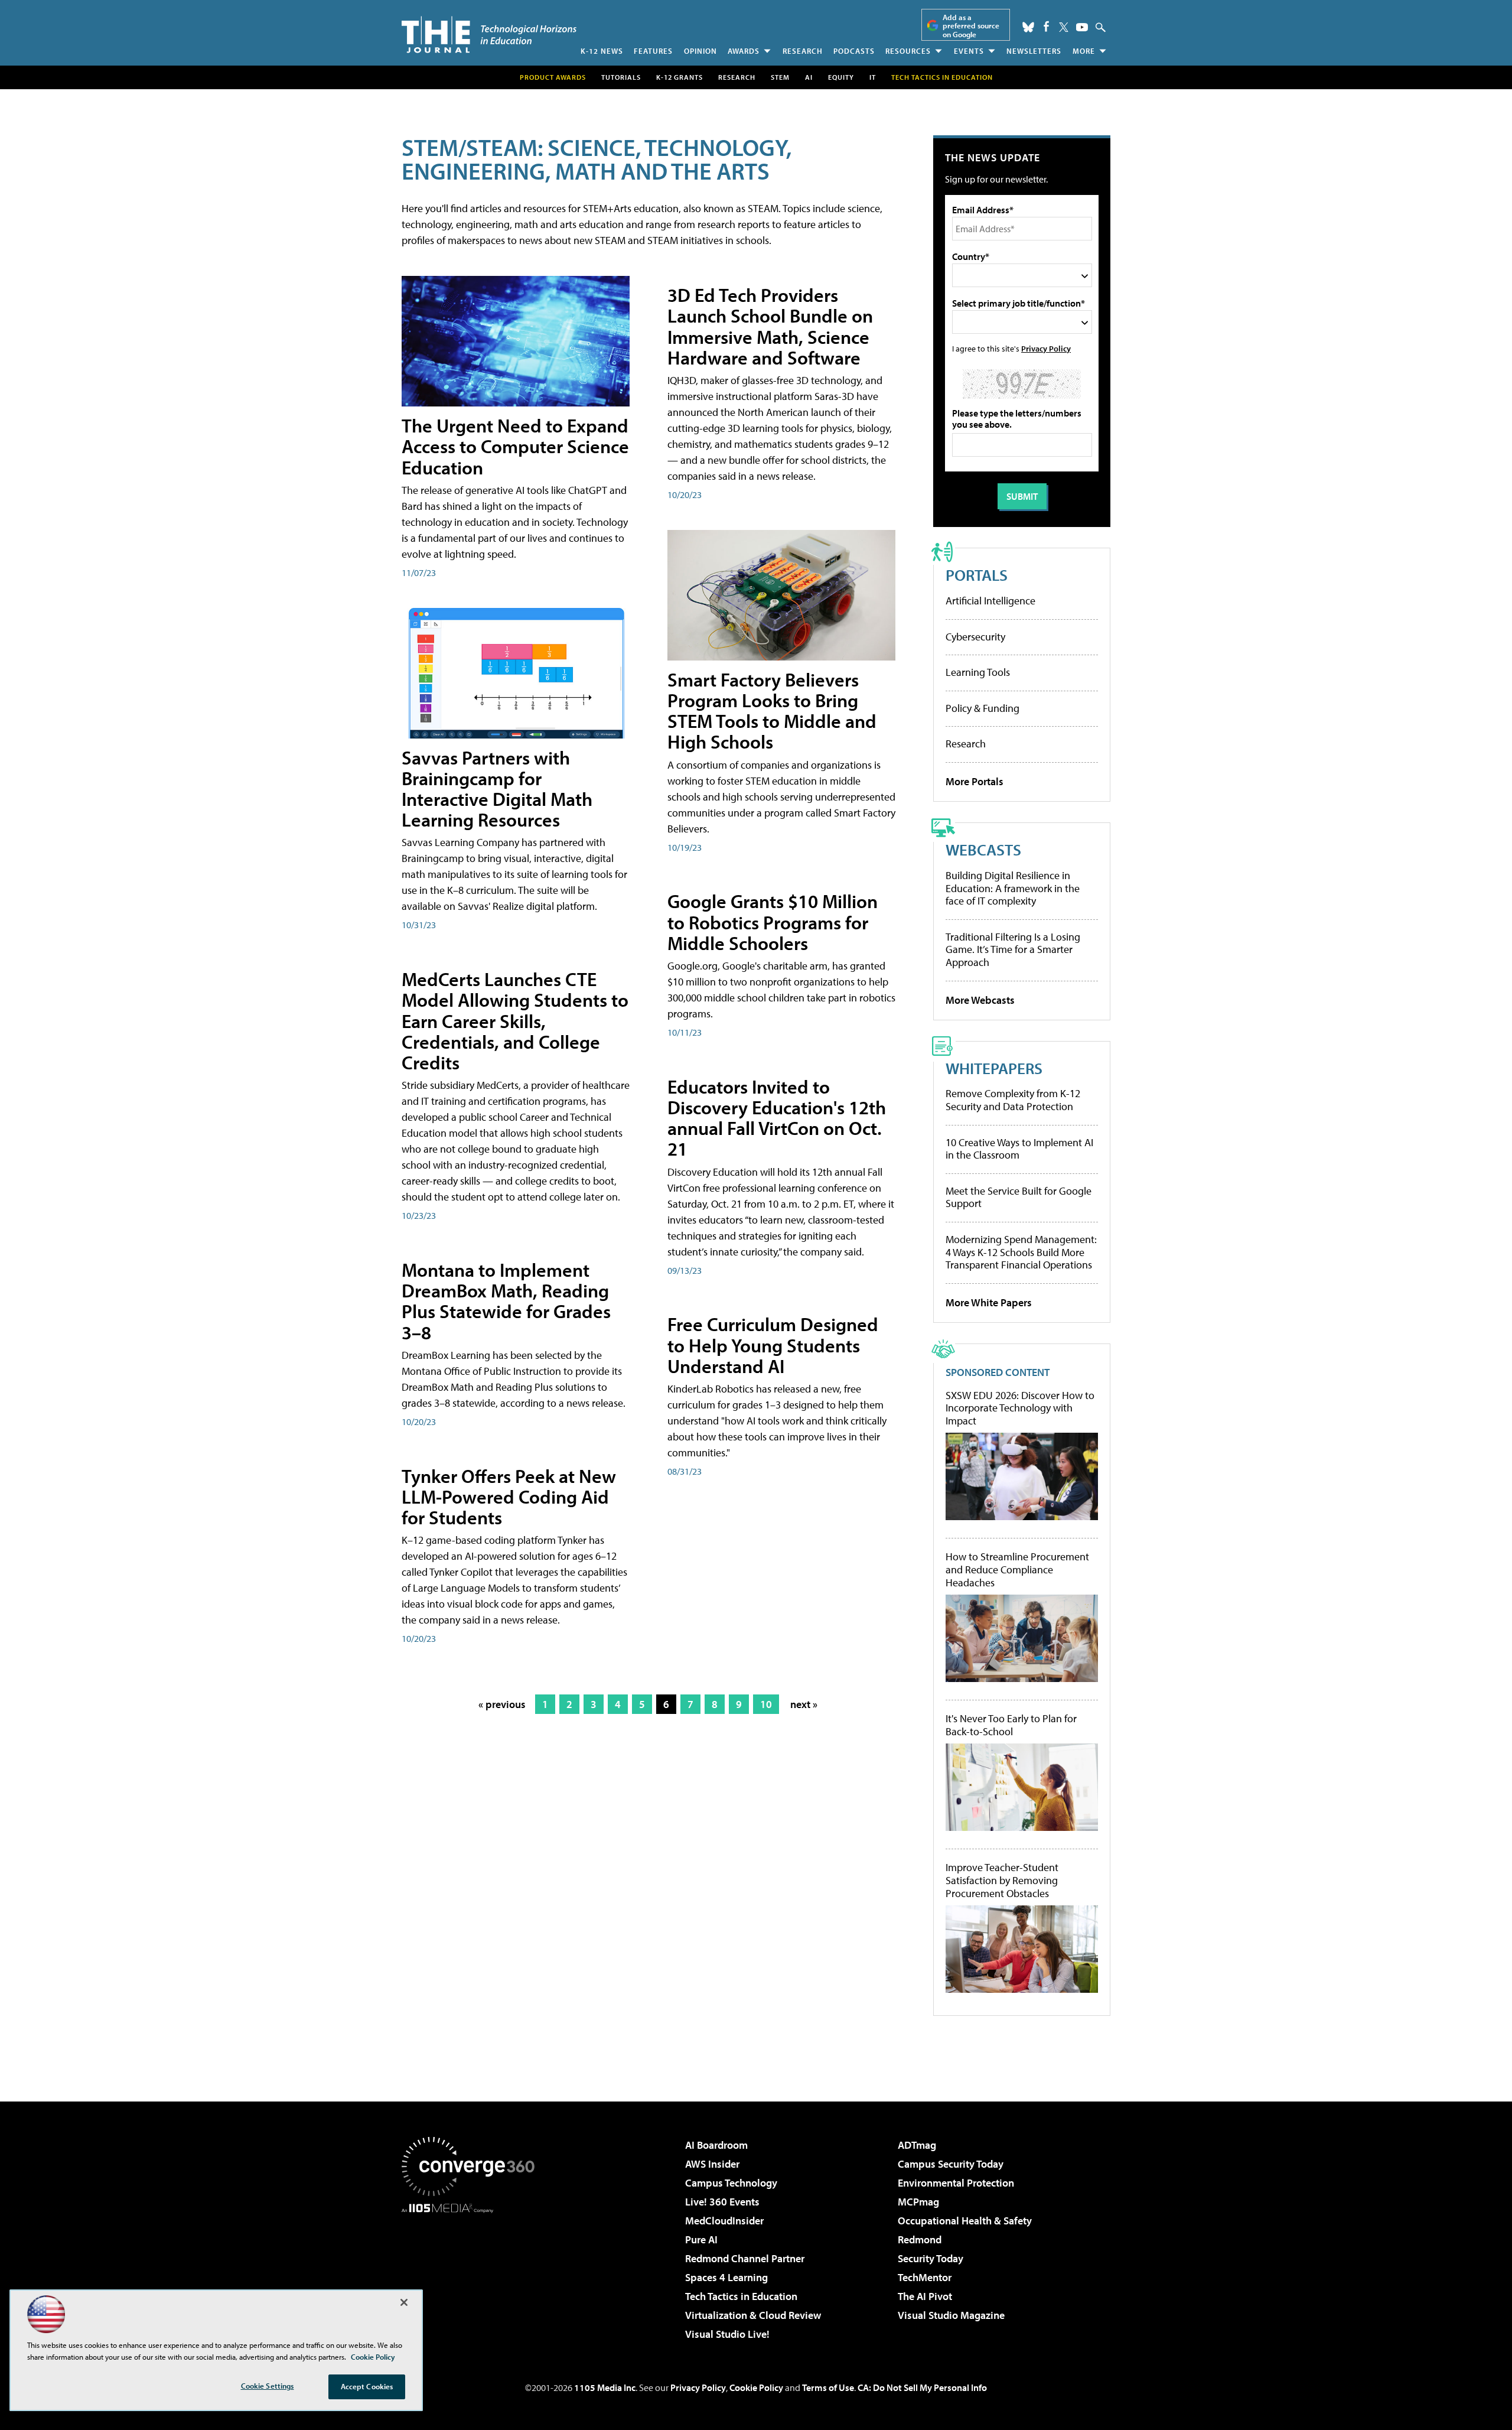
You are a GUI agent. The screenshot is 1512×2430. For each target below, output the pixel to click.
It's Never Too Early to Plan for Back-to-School (1011, 1725)
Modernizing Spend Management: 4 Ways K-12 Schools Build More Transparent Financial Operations (1021, 1252)
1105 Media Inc (605, 2387)
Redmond (920, 2239)
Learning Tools (978, 672)
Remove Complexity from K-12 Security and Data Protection (1013, 1100)
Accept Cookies (367, 2386)
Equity (841, 77)
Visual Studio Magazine (951, 2315)
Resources (908, 51)
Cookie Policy (756, 2387)
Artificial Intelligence (990, 601)
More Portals (975, 781)
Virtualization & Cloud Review (753, 2315)
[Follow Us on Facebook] (1046, 26)
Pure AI (701, 2239)
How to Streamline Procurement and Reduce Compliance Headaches (1017, 1569)
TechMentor (925, 2277)
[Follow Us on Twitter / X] (1064, 27)
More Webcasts (980, 1000)
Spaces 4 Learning (726, 2277)
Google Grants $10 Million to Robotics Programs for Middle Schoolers (773, 922)
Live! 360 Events (722, 2202)
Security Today (931, 2258)
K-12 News (602, 51)
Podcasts (854, 51)
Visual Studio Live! (727, 2334)
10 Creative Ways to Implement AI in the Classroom (1019, 1149)
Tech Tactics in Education (741, 2296)
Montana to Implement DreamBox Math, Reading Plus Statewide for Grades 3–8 (506, 1301)
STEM (780, 77)
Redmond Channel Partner (745, 2258)
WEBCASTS (983, 849)
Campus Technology (731, 2183)
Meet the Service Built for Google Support (1019, 1197)
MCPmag (918, 2202)
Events (969, 51)
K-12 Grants (680, 77)
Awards (744, 51)
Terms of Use (828, 2387)
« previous (502, 1704)
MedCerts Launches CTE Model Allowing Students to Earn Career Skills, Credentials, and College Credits (515, 1021)
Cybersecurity (975, 637)
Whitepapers (994, 1068)
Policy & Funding (983, 708)
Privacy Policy (1046, 348)
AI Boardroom (716, 2145)
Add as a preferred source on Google (971, 26)
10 (766, 1704)
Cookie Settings (268, 2386)
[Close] (404, 2302)
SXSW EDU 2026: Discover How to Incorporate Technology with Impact (1020, 1408)
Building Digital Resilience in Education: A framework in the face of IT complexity (1013, 888)
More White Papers (989, 1302)
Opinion (700, 51)
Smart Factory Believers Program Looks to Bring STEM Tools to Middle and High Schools (772, 711)
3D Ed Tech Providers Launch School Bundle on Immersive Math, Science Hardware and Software (770, 326)
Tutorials (621, 77)
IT (873, 77)
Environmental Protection (956, 2183)
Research (803, 51)
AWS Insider (712, 2164)
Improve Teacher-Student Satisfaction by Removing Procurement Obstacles (1002, 1880)
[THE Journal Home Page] (489, 35)
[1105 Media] (472, 2273)
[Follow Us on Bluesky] (1028, 27)
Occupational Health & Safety (965, 2221)
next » (804, 1704)
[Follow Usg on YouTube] (1082, 27)
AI (809, 77)
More (1084, 51)
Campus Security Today (951, 2164)
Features (653, 51)
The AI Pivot (925, 2296)
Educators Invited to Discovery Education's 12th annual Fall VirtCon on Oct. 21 (777, 1118)
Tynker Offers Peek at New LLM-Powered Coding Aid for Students (509, 1497)
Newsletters (1034, 51)
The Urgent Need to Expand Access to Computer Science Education (515, 446)
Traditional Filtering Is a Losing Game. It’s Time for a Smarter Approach (1013, 949)
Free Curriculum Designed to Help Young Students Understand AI (773, 1345)
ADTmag (917, 2145)
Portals (977, 575)
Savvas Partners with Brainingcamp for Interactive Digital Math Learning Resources (497, 789)
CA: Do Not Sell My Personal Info (922, 2387)
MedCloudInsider (724, 2221)
